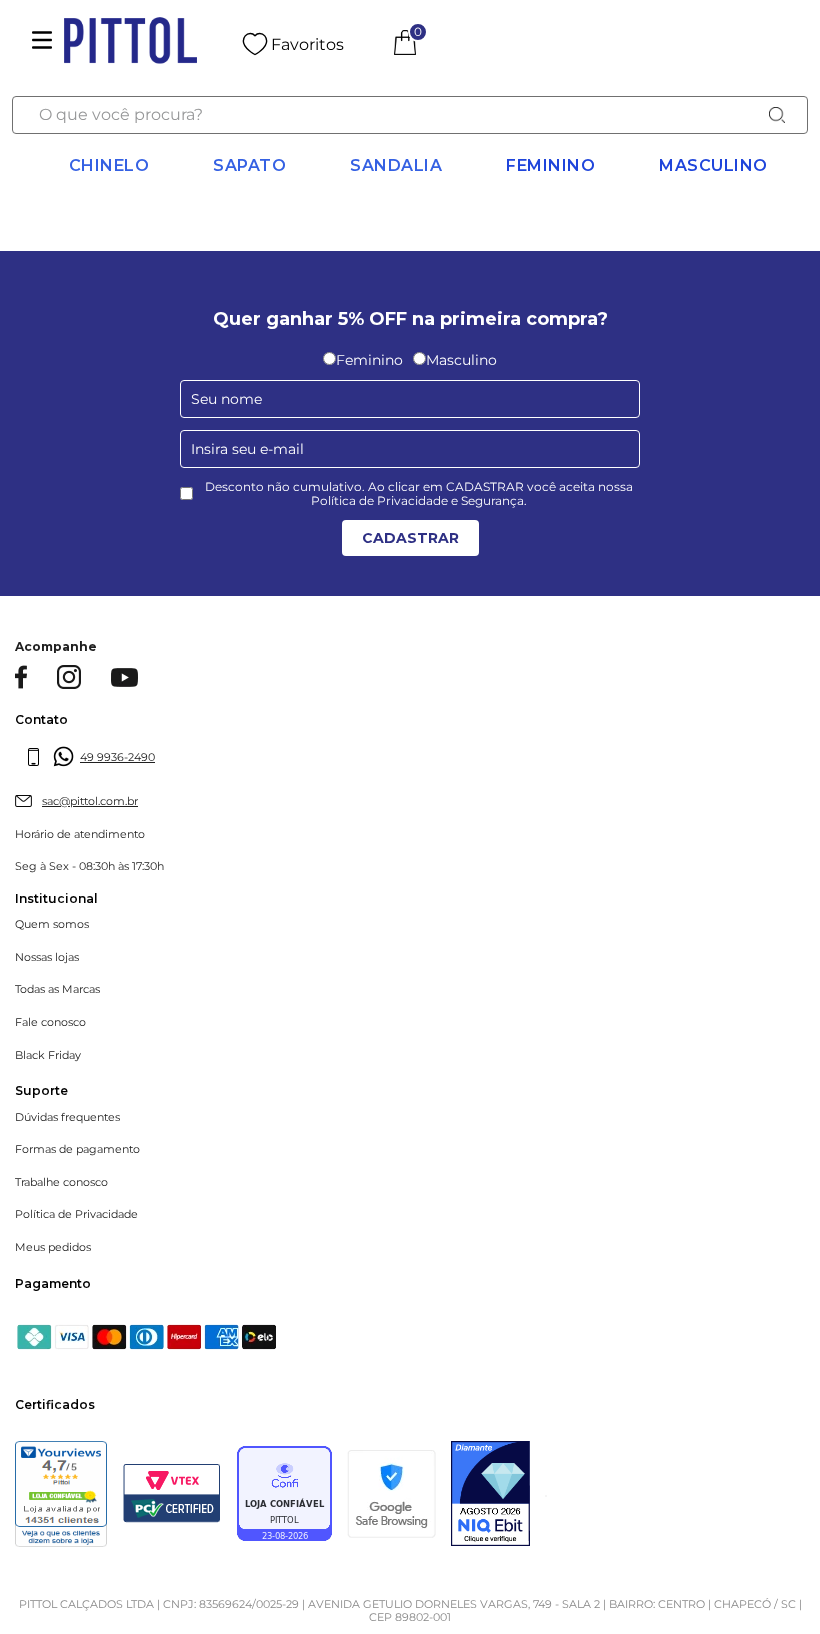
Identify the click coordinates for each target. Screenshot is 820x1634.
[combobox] (409, 115)
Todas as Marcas (57, 989)
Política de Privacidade (76, 1214)
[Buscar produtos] (777, 115)
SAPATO (249, 165)
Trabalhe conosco (61, 1182)
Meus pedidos (53, 1247)
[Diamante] (490, 1496)
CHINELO (109, 165)
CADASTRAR (410, 538)
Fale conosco (50, 1022)
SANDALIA (396, 165)
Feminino (550, 165)
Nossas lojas (47, 957)
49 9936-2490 (117, 757)
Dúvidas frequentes (67, 1117)
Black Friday (48, 1055)
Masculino (713, 165)
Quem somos (52, 924)
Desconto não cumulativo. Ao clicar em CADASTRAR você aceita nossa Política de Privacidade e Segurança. (419, 494)
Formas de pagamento (77, 1149)
